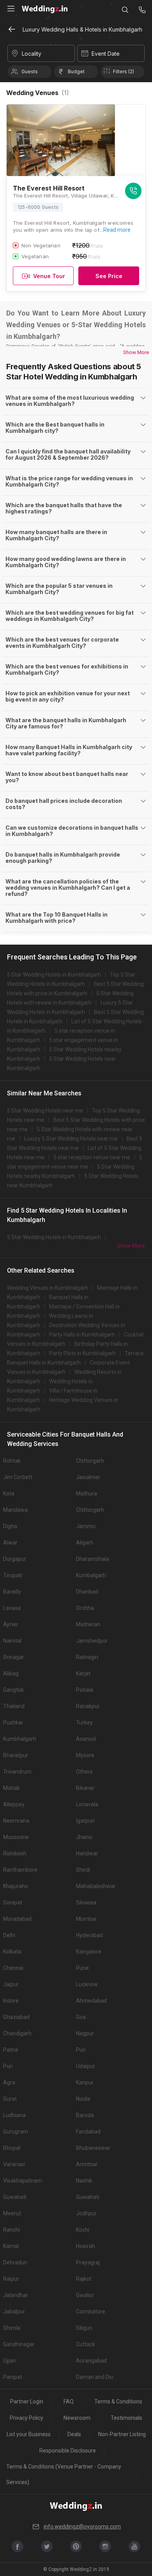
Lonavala (87, 1804)
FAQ (69, 2401)
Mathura (87, 1493)
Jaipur (11, 1984)
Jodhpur (86, 2213)
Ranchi (11, 2230)
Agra (9, 2082)
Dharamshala (93, 1559)
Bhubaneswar (93, 2148)
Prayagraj (88, 2262)
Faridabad (88, 2132)
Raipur (11, 2279)
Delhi (9, 1935)
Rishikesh (15, 1853)
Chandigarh (17, 2033)
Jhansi (84, 1837)
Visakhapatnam (23, 2181)
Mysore (85, 1755)
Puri (81, 2050)
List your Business (29, 2434)
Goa (81, 2017)
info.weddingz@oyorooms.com (82, 2527)
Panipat (13, 2377)
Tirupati (13, 1575)
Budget (76, 71)
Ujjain (10, 2361)
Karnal (11, 2246)
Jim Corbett (18, 1477)
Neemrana (16, 1821)
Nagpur (85, 2033)
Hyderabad (89, 1935)
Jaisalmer (88, 1477)
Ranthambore (20, 1870)
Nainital (12, 1641)
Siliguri (84, 2328)
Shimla (12, 2328)
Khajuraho (16, 1886)
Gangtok (13, 1690)
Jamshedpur (92, 1641)
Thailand (14, 1706)
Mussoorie (16, 1837)
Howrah (86, 2246)
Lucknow (87, 1984)
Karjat (83, 1673)
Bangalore (89, 1952)
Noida (83, 2099)
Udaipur (86, 2066)
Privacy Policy (27, 2418)
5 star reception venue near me (92, 1157)
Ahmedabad (91, 2001)
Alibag (11, 1673)
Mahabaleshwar (96, 1886)
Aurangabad (91, 2361)
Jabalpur (14, 2312)
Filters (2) (124, 71)
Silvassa (86, 1902)
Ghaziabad (16, 2017)
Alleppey (14, 1804)
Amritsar (87, 2164)
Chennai (13, 1968)
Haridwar (87, 1853)
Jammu (86, 1526)
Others (84, 1772)
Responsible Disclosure (68, 2451)
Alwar (10, 1543)
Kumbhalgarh (20, 1739)
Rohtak (12, 1461)
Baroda (85, 2115)
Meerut (12, 2213)
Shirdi (83, 1870)
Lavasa (12, 1608)
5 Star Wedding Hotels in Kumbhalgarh (54, 975)
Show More (136, 352)
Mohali (11, 1788)
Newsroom (77, 2418)
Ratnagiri (87, 1657)
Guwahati (15, 2197)
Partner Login (27, 2401)
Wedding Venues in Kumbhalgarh (48, 1288)
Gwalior (85, 2295)
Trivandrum (17, 1772)
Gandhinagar (19, 2344)
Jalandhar (16, 2295)
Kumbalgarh (91, 1575)
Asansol (86, 1739)
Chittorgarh (90, 1461)
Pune (82, 1968)
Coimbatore (91, 2312)
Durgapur (15, 1559)
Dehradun (15, 2262)
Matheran (88, 1624)
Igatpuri (85, 1821)
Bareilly (12, 1592)
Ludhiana (14, 2115)
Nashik (84, 2181)
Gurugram (16, 2132)
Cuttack (86, 2344)
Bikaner (85, 1788)
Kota (9, 1493)
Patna (11, 2050)
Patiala (85, 1690)
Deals (74, 2434)
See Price (109, 276)
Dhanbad (87, 1592)
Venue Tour (49, 276)
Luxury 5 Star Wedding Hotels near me (71, 1139)
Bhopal (12, 2148)
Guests (30, 71)
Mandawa (15, 1510)
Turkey (84, 1723)
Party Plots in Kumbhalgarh (82, 1353)
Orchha (85, 1608)
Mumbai (86, 1919)
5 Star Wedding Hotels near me (45, 1111)
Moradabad (17, 1919)
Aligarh (85, 1543)
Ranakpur (88, 1706)
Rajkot (84, 2279)
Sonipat (13, 1902)
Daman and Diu (95, 2377)
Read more (117, 230)
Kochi (83, 2230)
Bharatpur (16, 1755)
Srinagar (14, 1657)
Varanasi (14, 2164)
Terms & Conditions (118, 2401)
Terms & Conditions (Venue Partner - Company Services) (64, 2474)
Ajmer (11, 1624)
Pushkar (13, 1723)
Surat (10, 2099)
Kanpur (85, 2082)
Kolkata (12, 1952)
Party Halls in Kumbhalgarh (82, 1335)
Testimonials (126, 2418)
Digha (10, 1526)
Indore (11, 2001)
